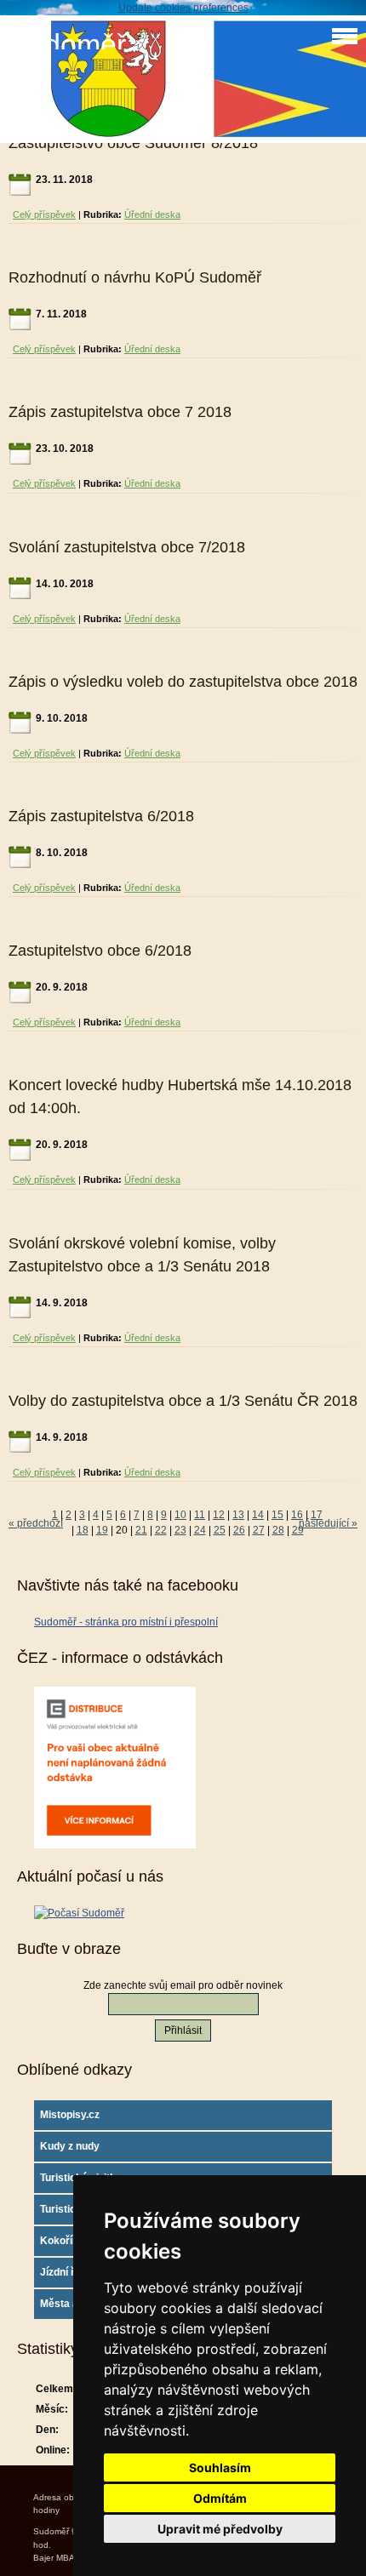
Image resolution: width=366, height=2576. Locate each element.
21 (141, 1530)
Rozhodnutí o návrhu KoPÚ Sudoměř (135, 277)
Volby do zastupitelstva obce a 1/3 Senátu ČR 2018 (183, 1401)
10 (180, 1515)
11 (200, 1515)
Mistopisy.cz (70, 2115)
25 (220, 1530)
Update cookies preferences (183, 8)
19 (102, 1530)
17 (317, 1515)
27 (259, 1530)
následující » (328, 1523)
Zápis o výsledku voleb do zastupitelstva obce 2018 (183, 682)
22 (161, 1530)
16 (297, 1515)
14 (258, 1515)
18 (83, 1530)
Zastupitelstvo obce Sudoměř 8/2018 (133, 143)
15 (277, 1515)
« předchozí (36, 1523)
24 (200, 1530)
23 (180, 1530)
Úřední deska (152, 214)
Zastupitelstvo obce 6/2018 (100, 951)
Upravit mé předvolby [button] (220, 2529)
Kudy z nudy (70, 2146)
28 (278, 1530)
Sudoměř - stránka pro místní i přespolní (126, 1622)
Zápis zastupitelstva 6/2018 (101, 816)
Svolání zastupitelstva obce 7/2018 (127, 547)
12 (219, 1515)
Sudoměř (67, 45)
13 (238, 1515)
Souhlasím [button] (220, 2467)
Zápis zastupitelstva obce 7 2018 (120, 412)
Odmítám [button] (220, 2498)
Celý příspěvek (44, 214)
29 (298, 1530)
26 (239, 1530)
